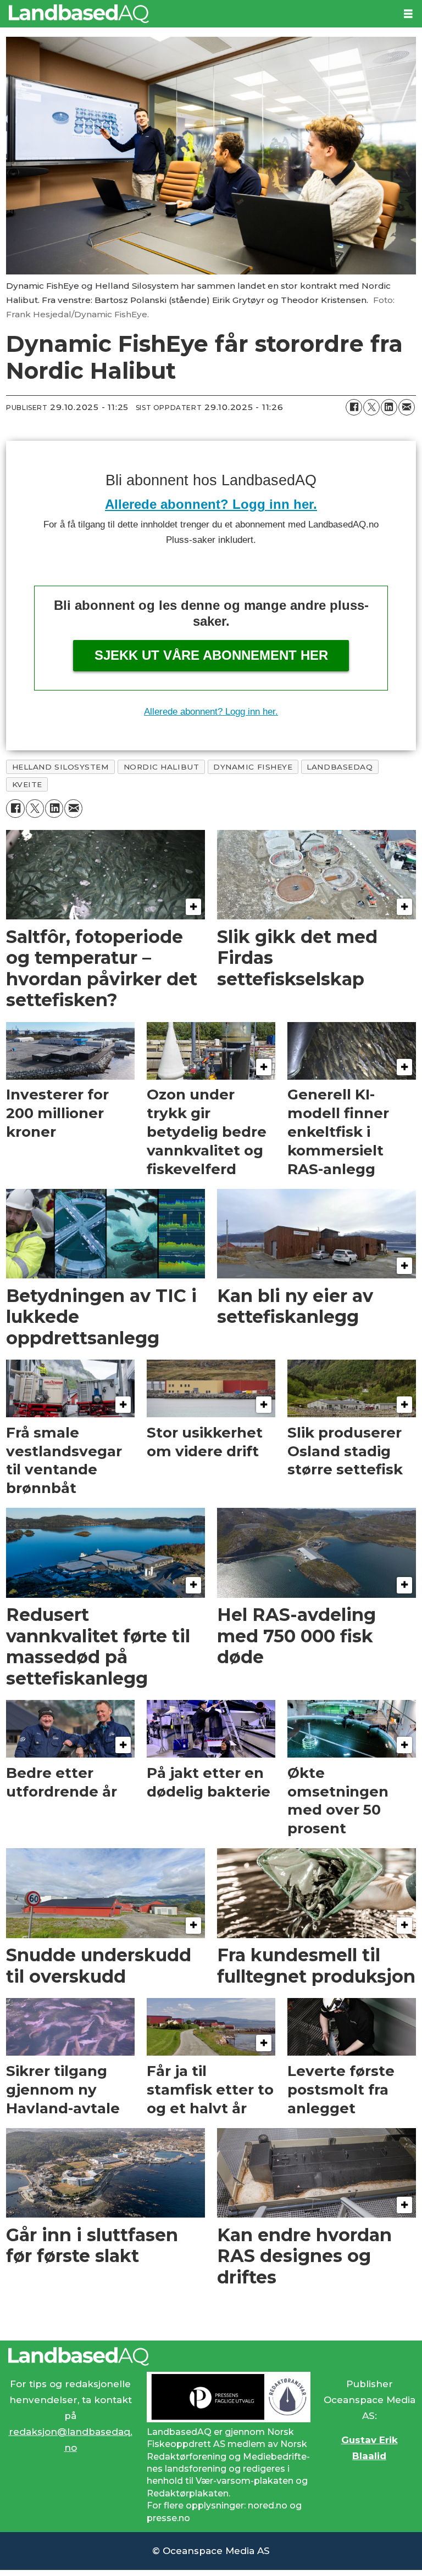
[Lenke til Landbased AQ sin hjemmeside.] (211, 2356)
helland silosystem (61, 767)
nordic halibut (162, 767)
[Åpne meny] (408, 14)
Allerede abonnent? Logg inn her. (211, 504)
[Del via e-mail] (407, 407)
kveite (27, 784)
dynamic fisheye (253, 767)
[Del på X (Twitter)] (371, 407)
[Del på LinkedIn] (389, 407)
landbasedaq (340, 767)
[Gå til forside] (197, 14)
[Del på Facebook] (354, 407)
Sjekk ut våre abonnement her (211, 655)
